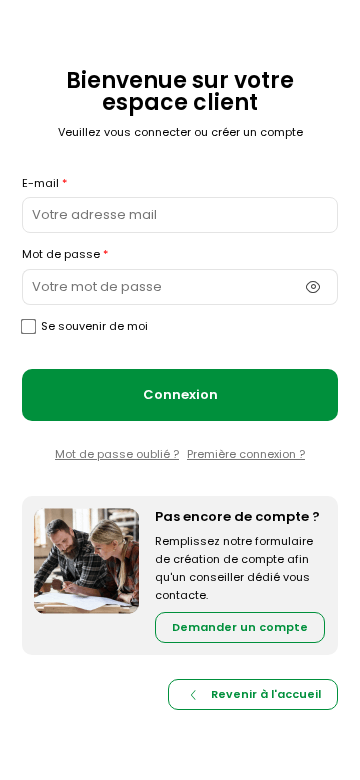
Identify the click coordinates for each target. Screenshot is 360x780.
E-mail (40, 183)
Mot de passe (61, 254)
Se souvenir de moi (94, 326)
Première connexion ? (246, 454)
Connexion (180, 394)
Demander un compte (240, 627)
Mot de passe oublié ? (117, 454)
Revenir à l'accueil (266, 694)
